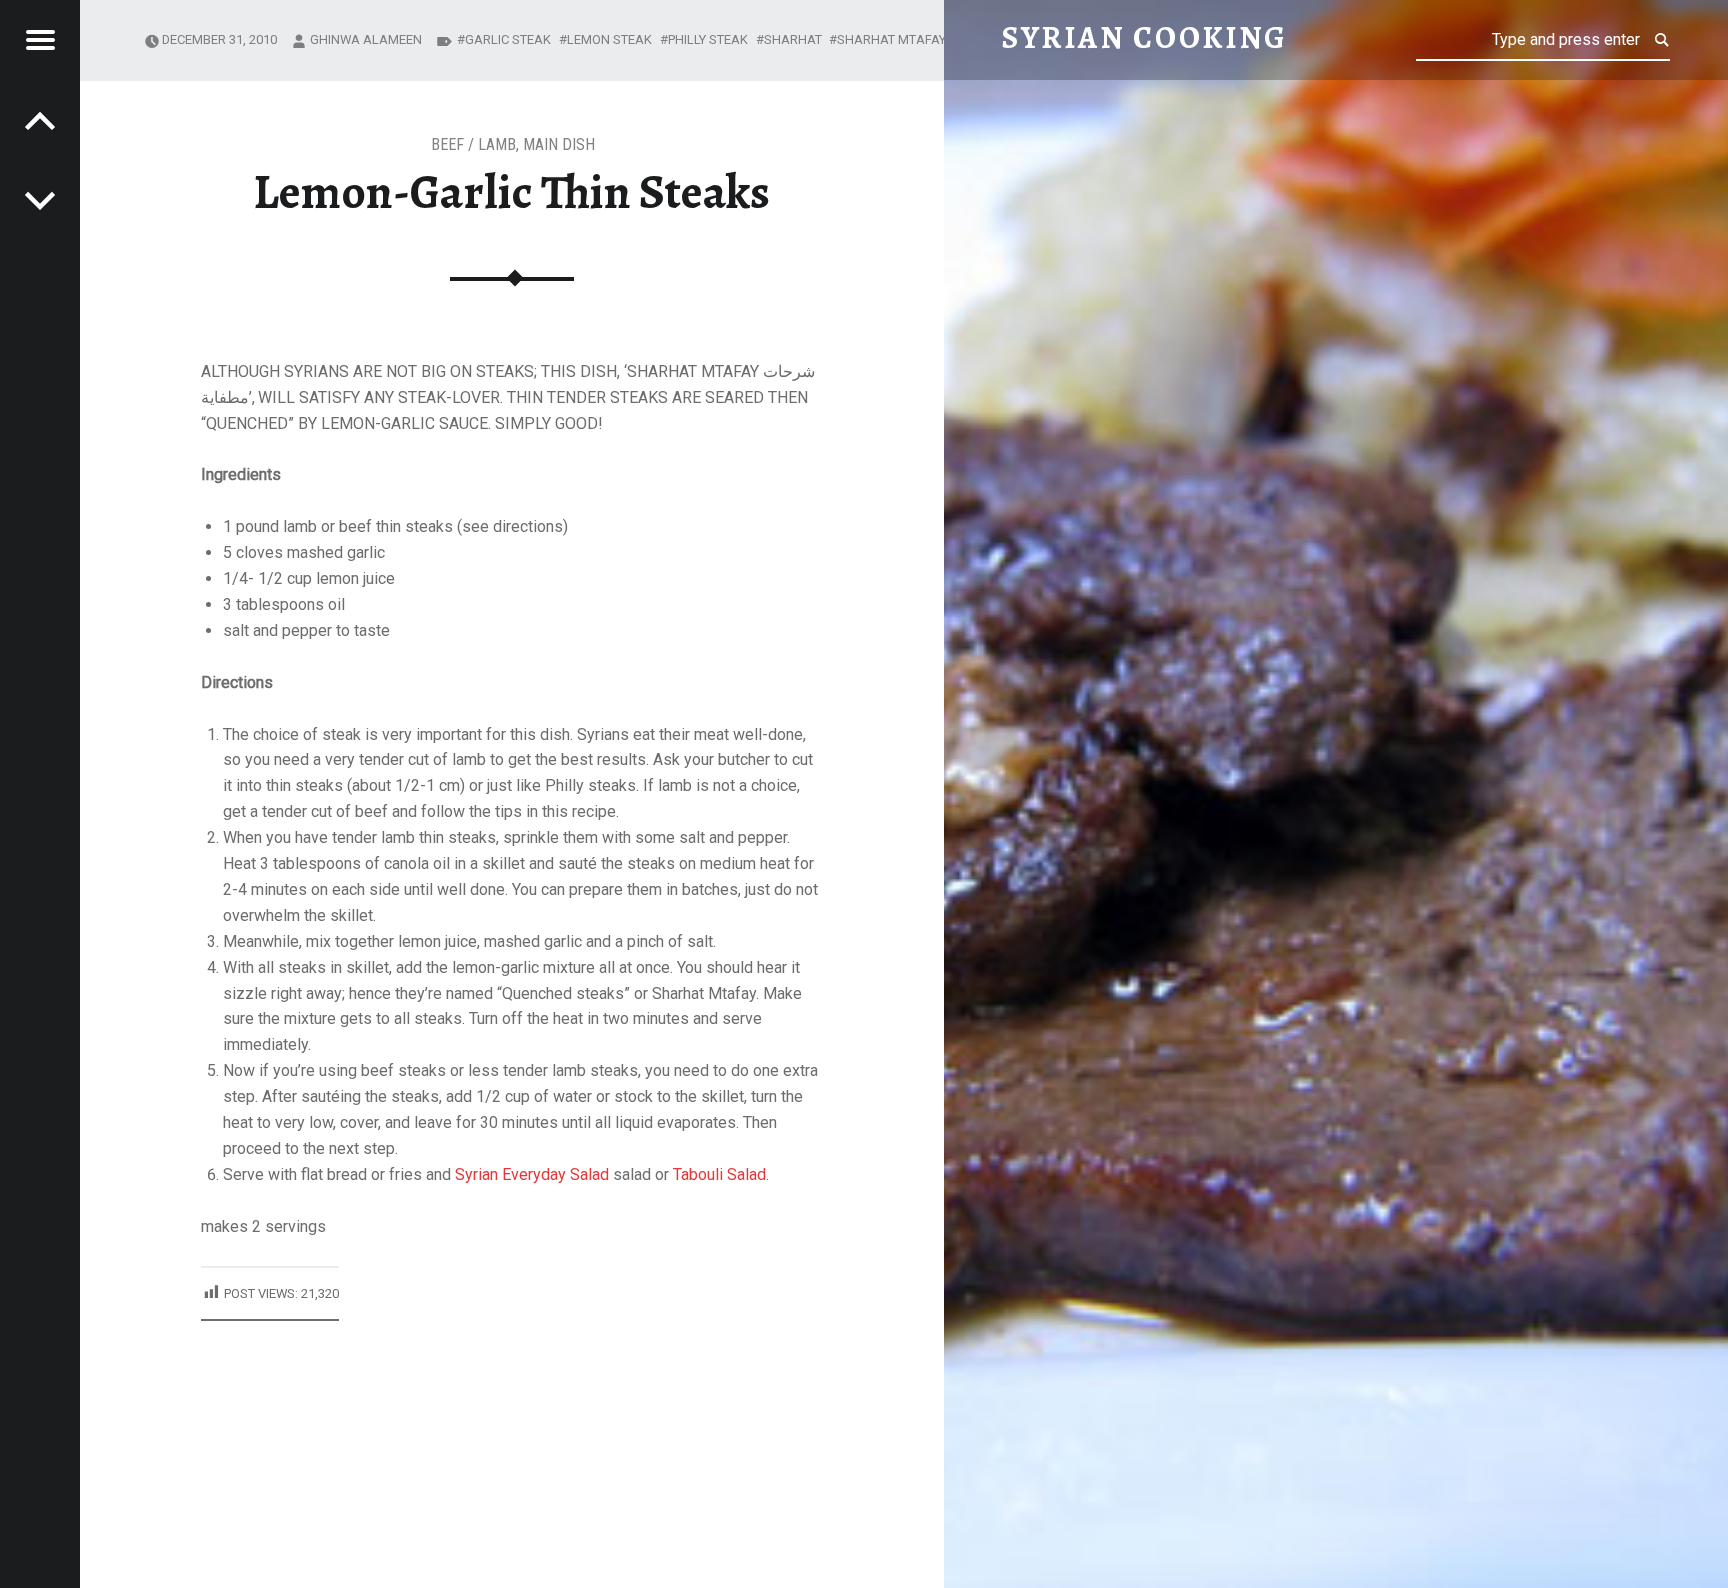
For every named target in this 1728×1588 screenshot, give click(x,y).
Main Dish (559, 144)
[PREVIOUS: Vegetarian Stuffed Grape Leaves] (40, 200)
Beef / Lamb (473, 144)
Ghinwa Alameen (366, 39)
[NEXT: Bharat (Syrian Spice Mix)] (40, 120)
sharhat (793, 39)
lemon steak (609, 39)
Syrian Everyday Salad (532, 1174)
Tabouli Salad (719, 1174)
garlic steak (508, 39)
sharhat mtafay (891, 39)
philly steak (708, 39)
